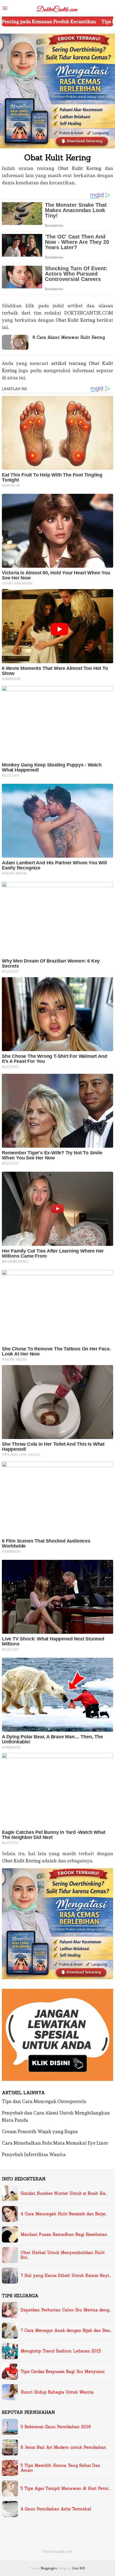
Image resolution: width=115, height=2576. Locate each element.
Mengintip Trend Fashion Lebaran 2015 (61, 2351)
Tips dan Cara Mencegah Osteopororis (44, 2101)
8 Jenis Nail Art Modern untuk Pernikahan (63, 2447)
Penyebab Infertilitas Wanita (34, 2154)
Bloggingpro (49, 2568)
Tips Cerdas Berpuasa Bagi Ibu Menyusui (63, 2372)
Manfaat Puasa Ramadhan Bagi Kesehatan (64, 2235)
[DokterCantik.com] (57, 7)
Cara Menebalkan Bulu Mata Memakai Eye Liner (55, 2143)
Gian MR (78, 2568)
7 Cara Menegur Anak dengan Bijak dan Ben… (66, 2331)
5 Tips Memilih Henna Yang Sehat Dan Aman (60, 2468)
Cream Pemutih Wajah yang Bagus (40, 2131)
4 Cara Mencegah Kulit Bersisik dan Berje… (64, 2214)
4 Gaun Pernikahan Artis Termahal (56, 2509)
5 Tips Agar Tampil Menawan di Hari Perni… (65, 2488)
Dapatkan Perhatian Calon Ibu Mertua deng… (66, 2310)
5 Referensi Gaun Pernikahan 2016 (56, 2427)
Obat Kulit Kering (80, 168)
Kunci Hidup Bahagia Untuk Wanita (57, 2392)
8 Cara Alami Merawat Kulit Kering (69, 337)
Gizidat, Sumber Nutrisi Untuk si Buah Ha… (64, 2193)
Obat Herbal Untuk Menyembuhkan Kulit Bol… (63, 2255)
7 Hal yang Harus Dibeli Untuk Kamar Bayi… (66, 2276)
